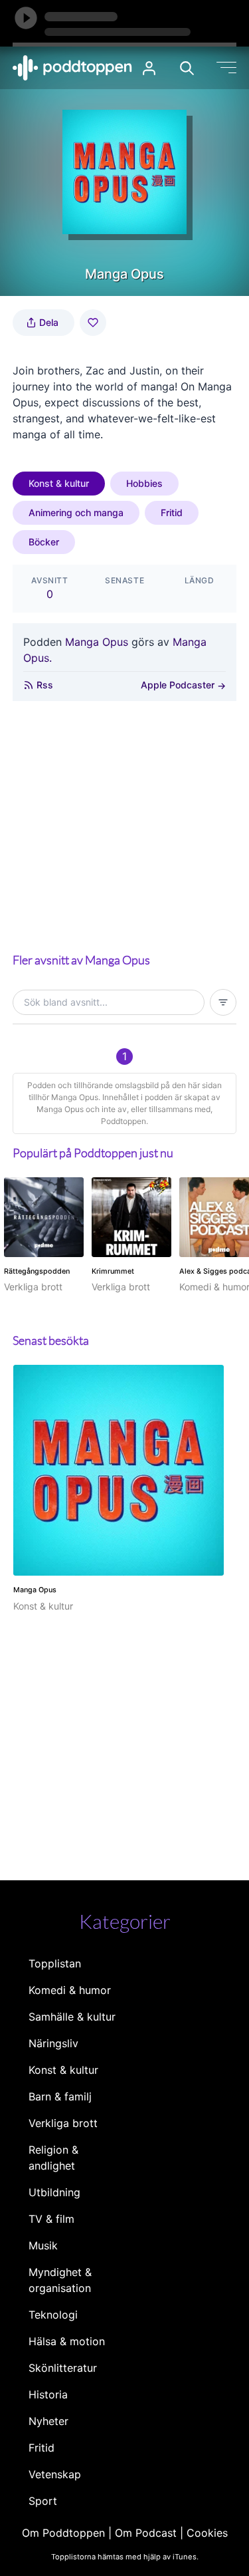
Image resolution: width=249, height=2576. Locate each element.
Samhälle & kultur (72, 2017)
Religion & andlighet (53, 2158)
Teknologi (53, 2315)
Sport (43, 2501)
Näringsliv (53, 2043)
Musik (43, 2245)
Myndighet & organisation (60, 2280)
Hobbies (144, 483)
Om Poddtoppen (63, 2533)
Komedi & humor (70, 1990)
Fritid (172, 512)
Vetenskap (55, 2474)
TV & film (51, 2219)
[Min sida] (149, 68)
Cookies (207, 2533)
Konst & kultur (59, 483)
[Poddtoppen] (72, 68)
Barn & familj (60, 2096)
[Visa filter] (223, 1002)
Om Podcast (146, 2533)
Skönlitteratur (63, 2368)
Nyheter (48, 2421)
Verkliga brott (63, 2123)
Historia (48, 2394)
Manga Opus (97, 642)
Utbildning (54, 2192)
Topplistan (55, 1963)
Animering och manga (76, 512)
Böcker (44, 542)
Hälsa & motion (67, 2341)
